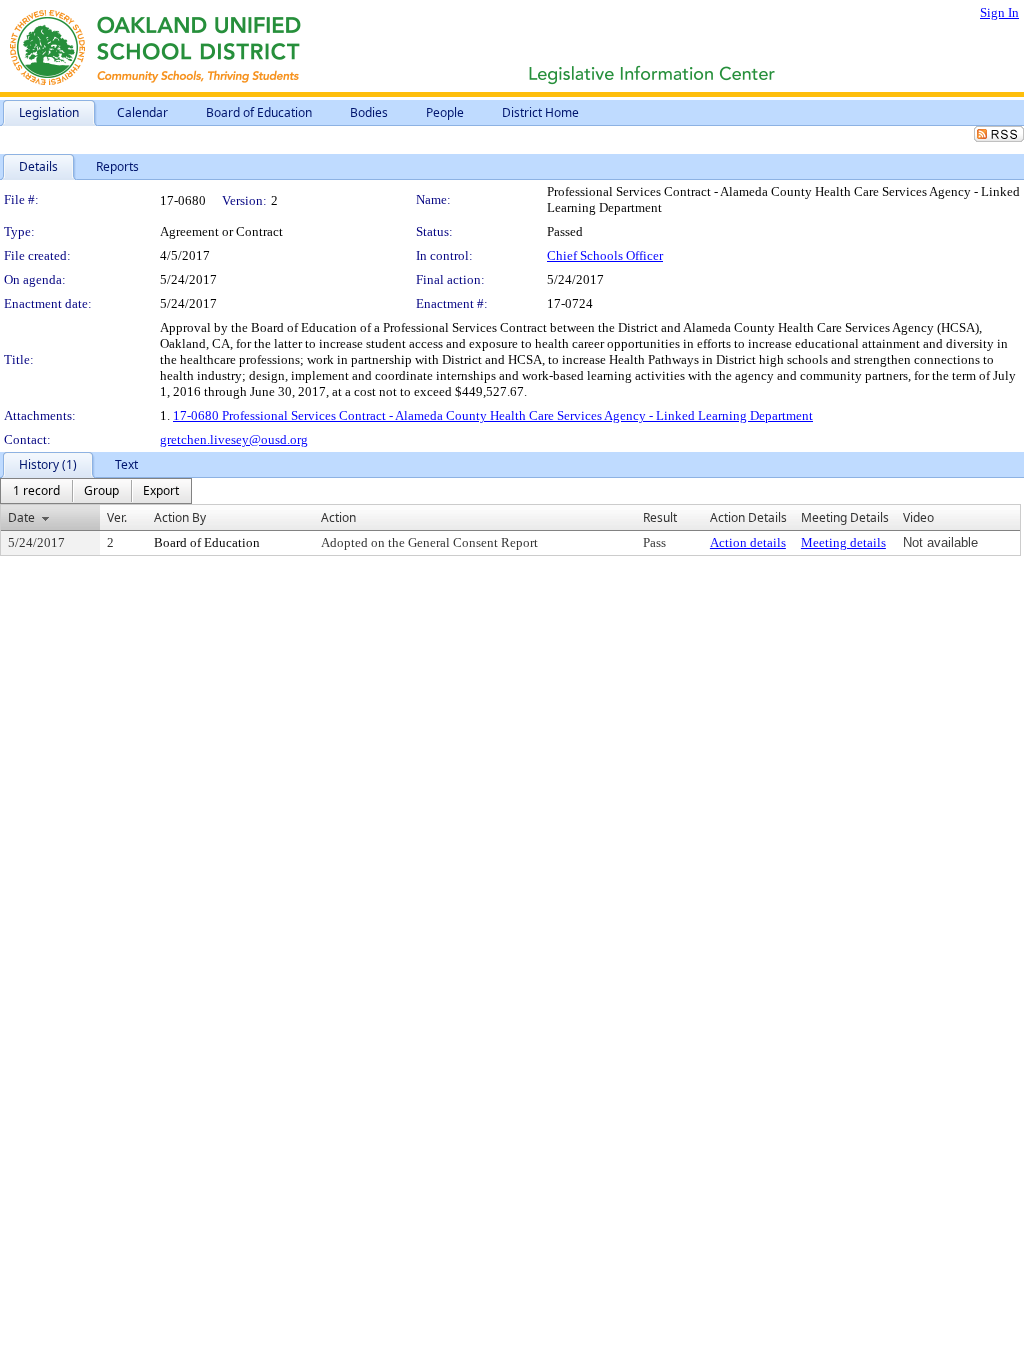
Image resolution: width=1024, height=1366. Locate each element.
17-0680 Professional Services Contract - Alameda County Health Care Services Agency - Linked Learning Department (493, 415)
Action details (748, 542)
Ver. (117, 517)
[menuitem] (36, 491)
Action (338, 517)
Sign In (999, 12)
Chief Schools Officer (605, 255)
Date (21, 517)
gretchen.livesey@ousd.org (234, 439)
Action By (180, 517)
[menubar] (96, 491)
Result (660, 517)
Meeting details (843, 542)
